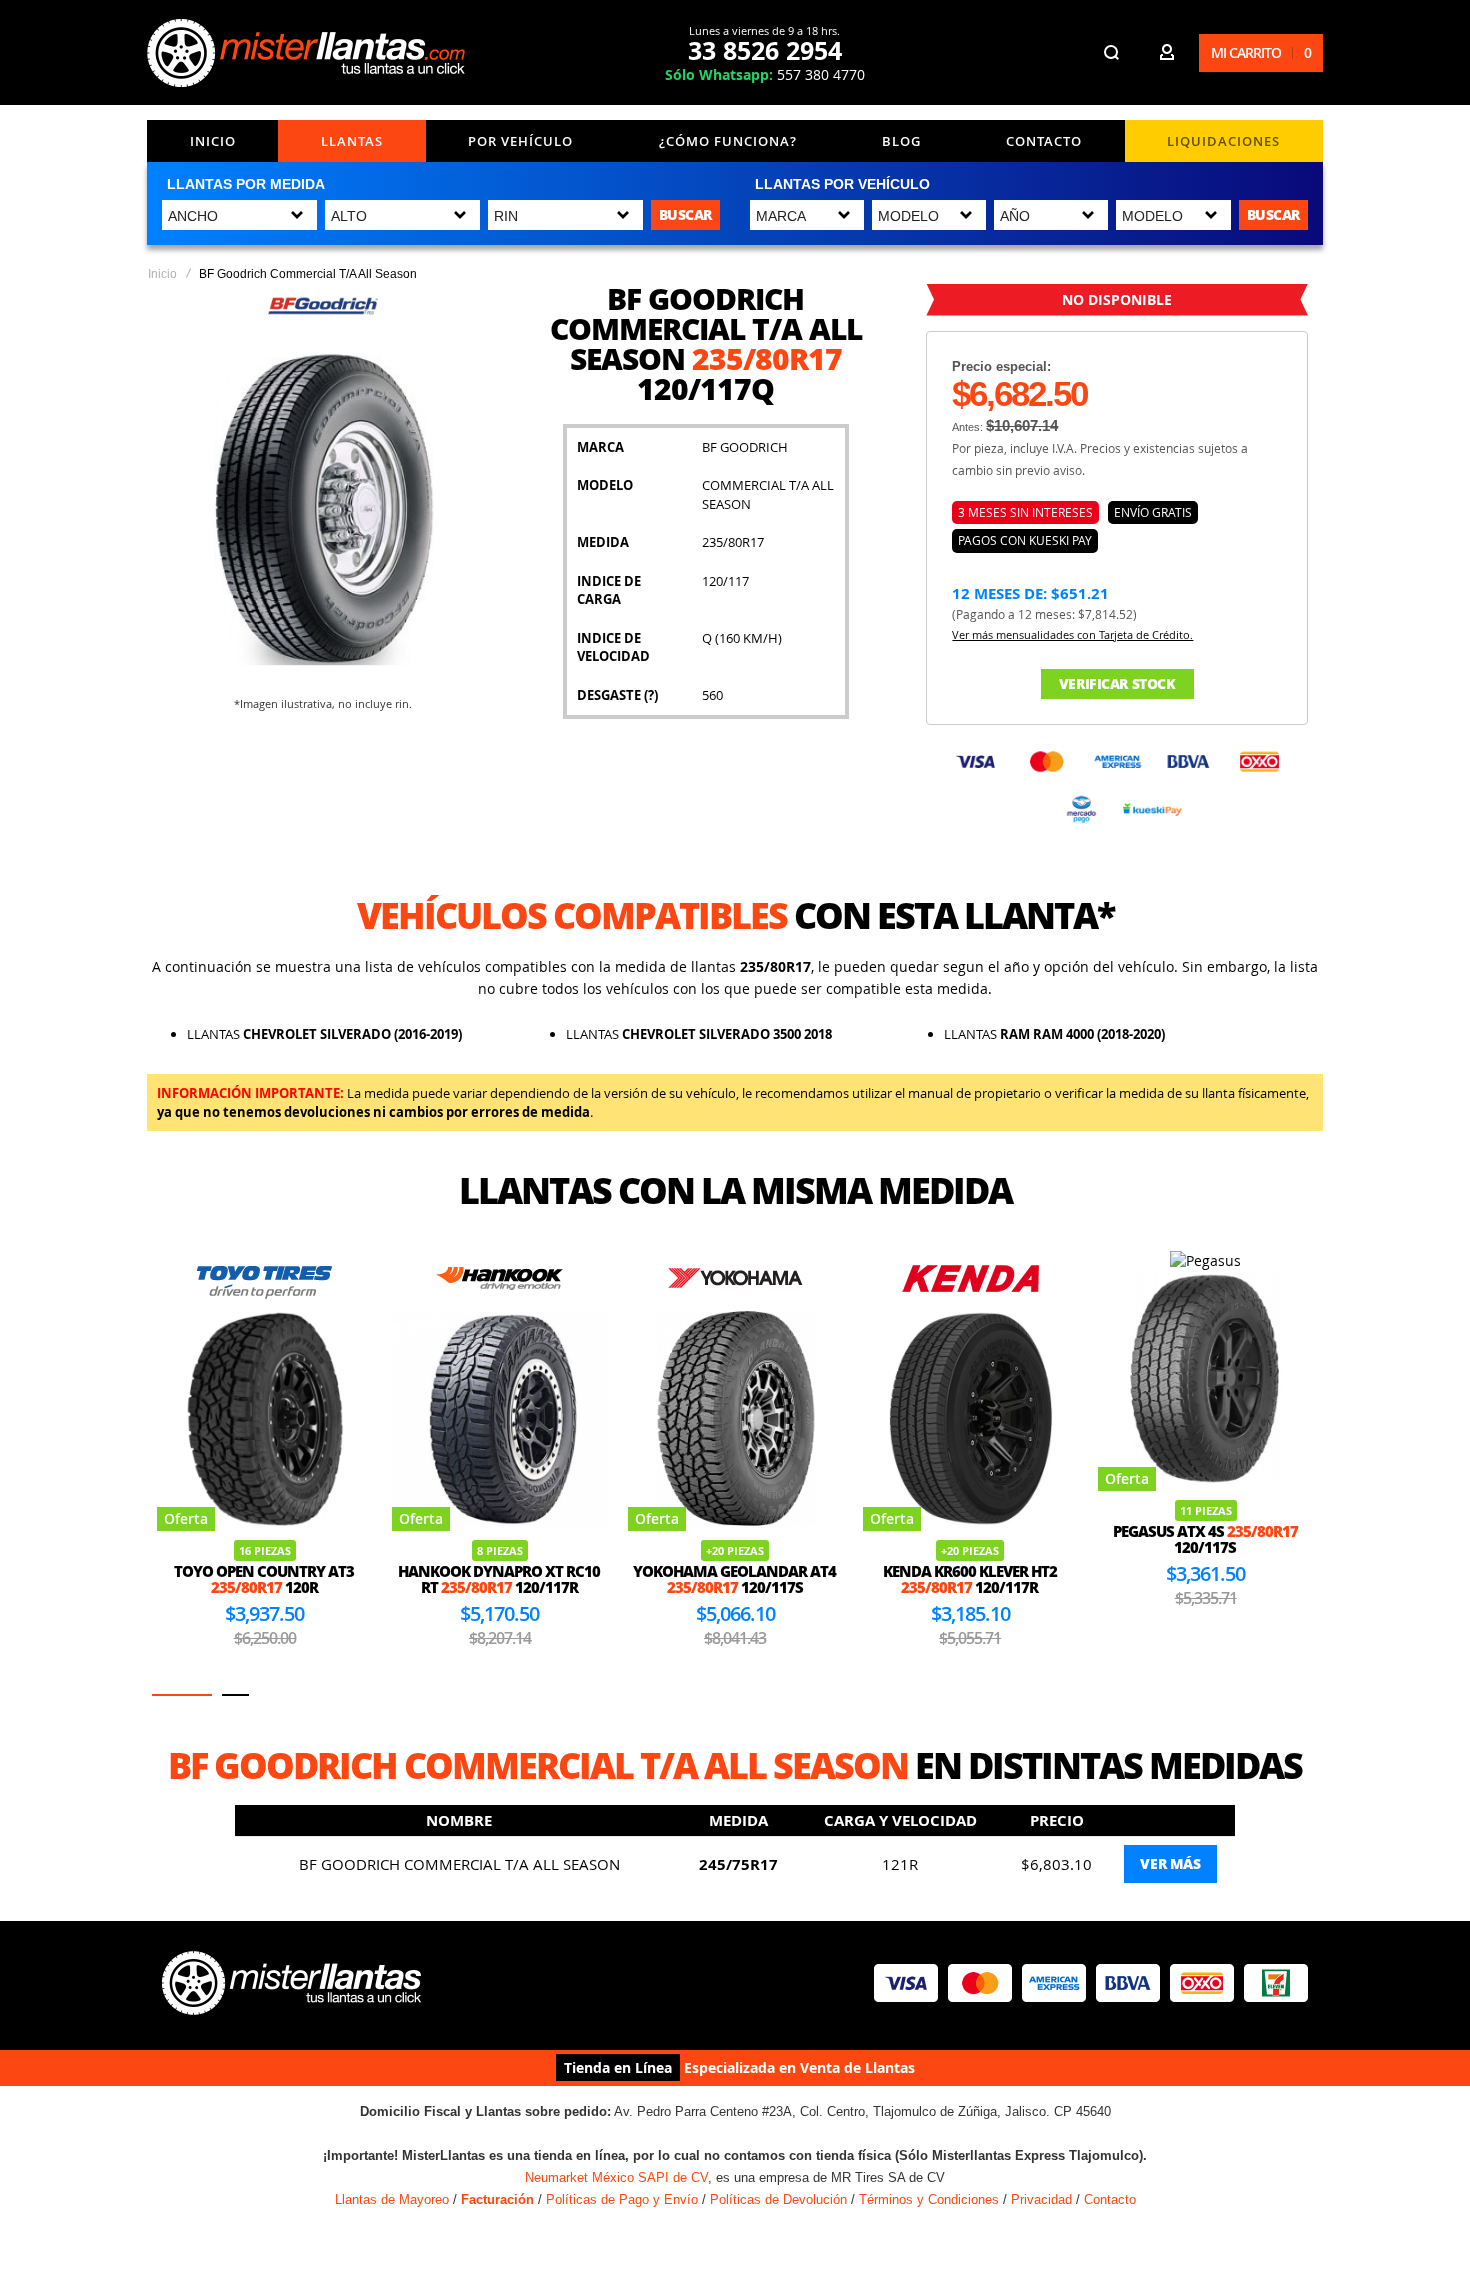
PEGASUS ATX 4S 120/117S (1205, 1539)
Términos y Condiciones (929, 2199)
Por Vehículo (520, 141)
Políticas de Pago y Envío (622, 2199)
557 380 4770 (765, 74)
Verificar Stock (1117, 683)
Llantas (352, 141)
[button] (182, 1695)
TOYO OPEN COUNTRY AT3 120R (264, 1579)
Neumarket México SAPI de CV (616, 2177)
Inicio (213, 141)
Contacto (1044, 141)
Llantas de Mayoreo (392, 2199)
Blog (901, 141)
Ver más (1170, 1863)
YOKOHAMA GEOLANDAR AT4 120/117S (734, 1579)
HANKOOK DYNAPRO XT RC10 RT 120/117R (499, 1579)
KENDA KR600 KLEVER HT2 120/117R (970, 1579)
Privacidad (1041, 2199)
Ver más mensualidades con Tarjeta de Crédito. (1072, 634)
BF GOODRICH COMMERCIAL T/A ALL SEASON (459, 1864)
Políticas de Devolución (778, 2199)
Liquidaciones (1223, 141)
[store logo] (306, 53)
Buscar (685, 214)
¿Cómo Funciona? (728, 141)
